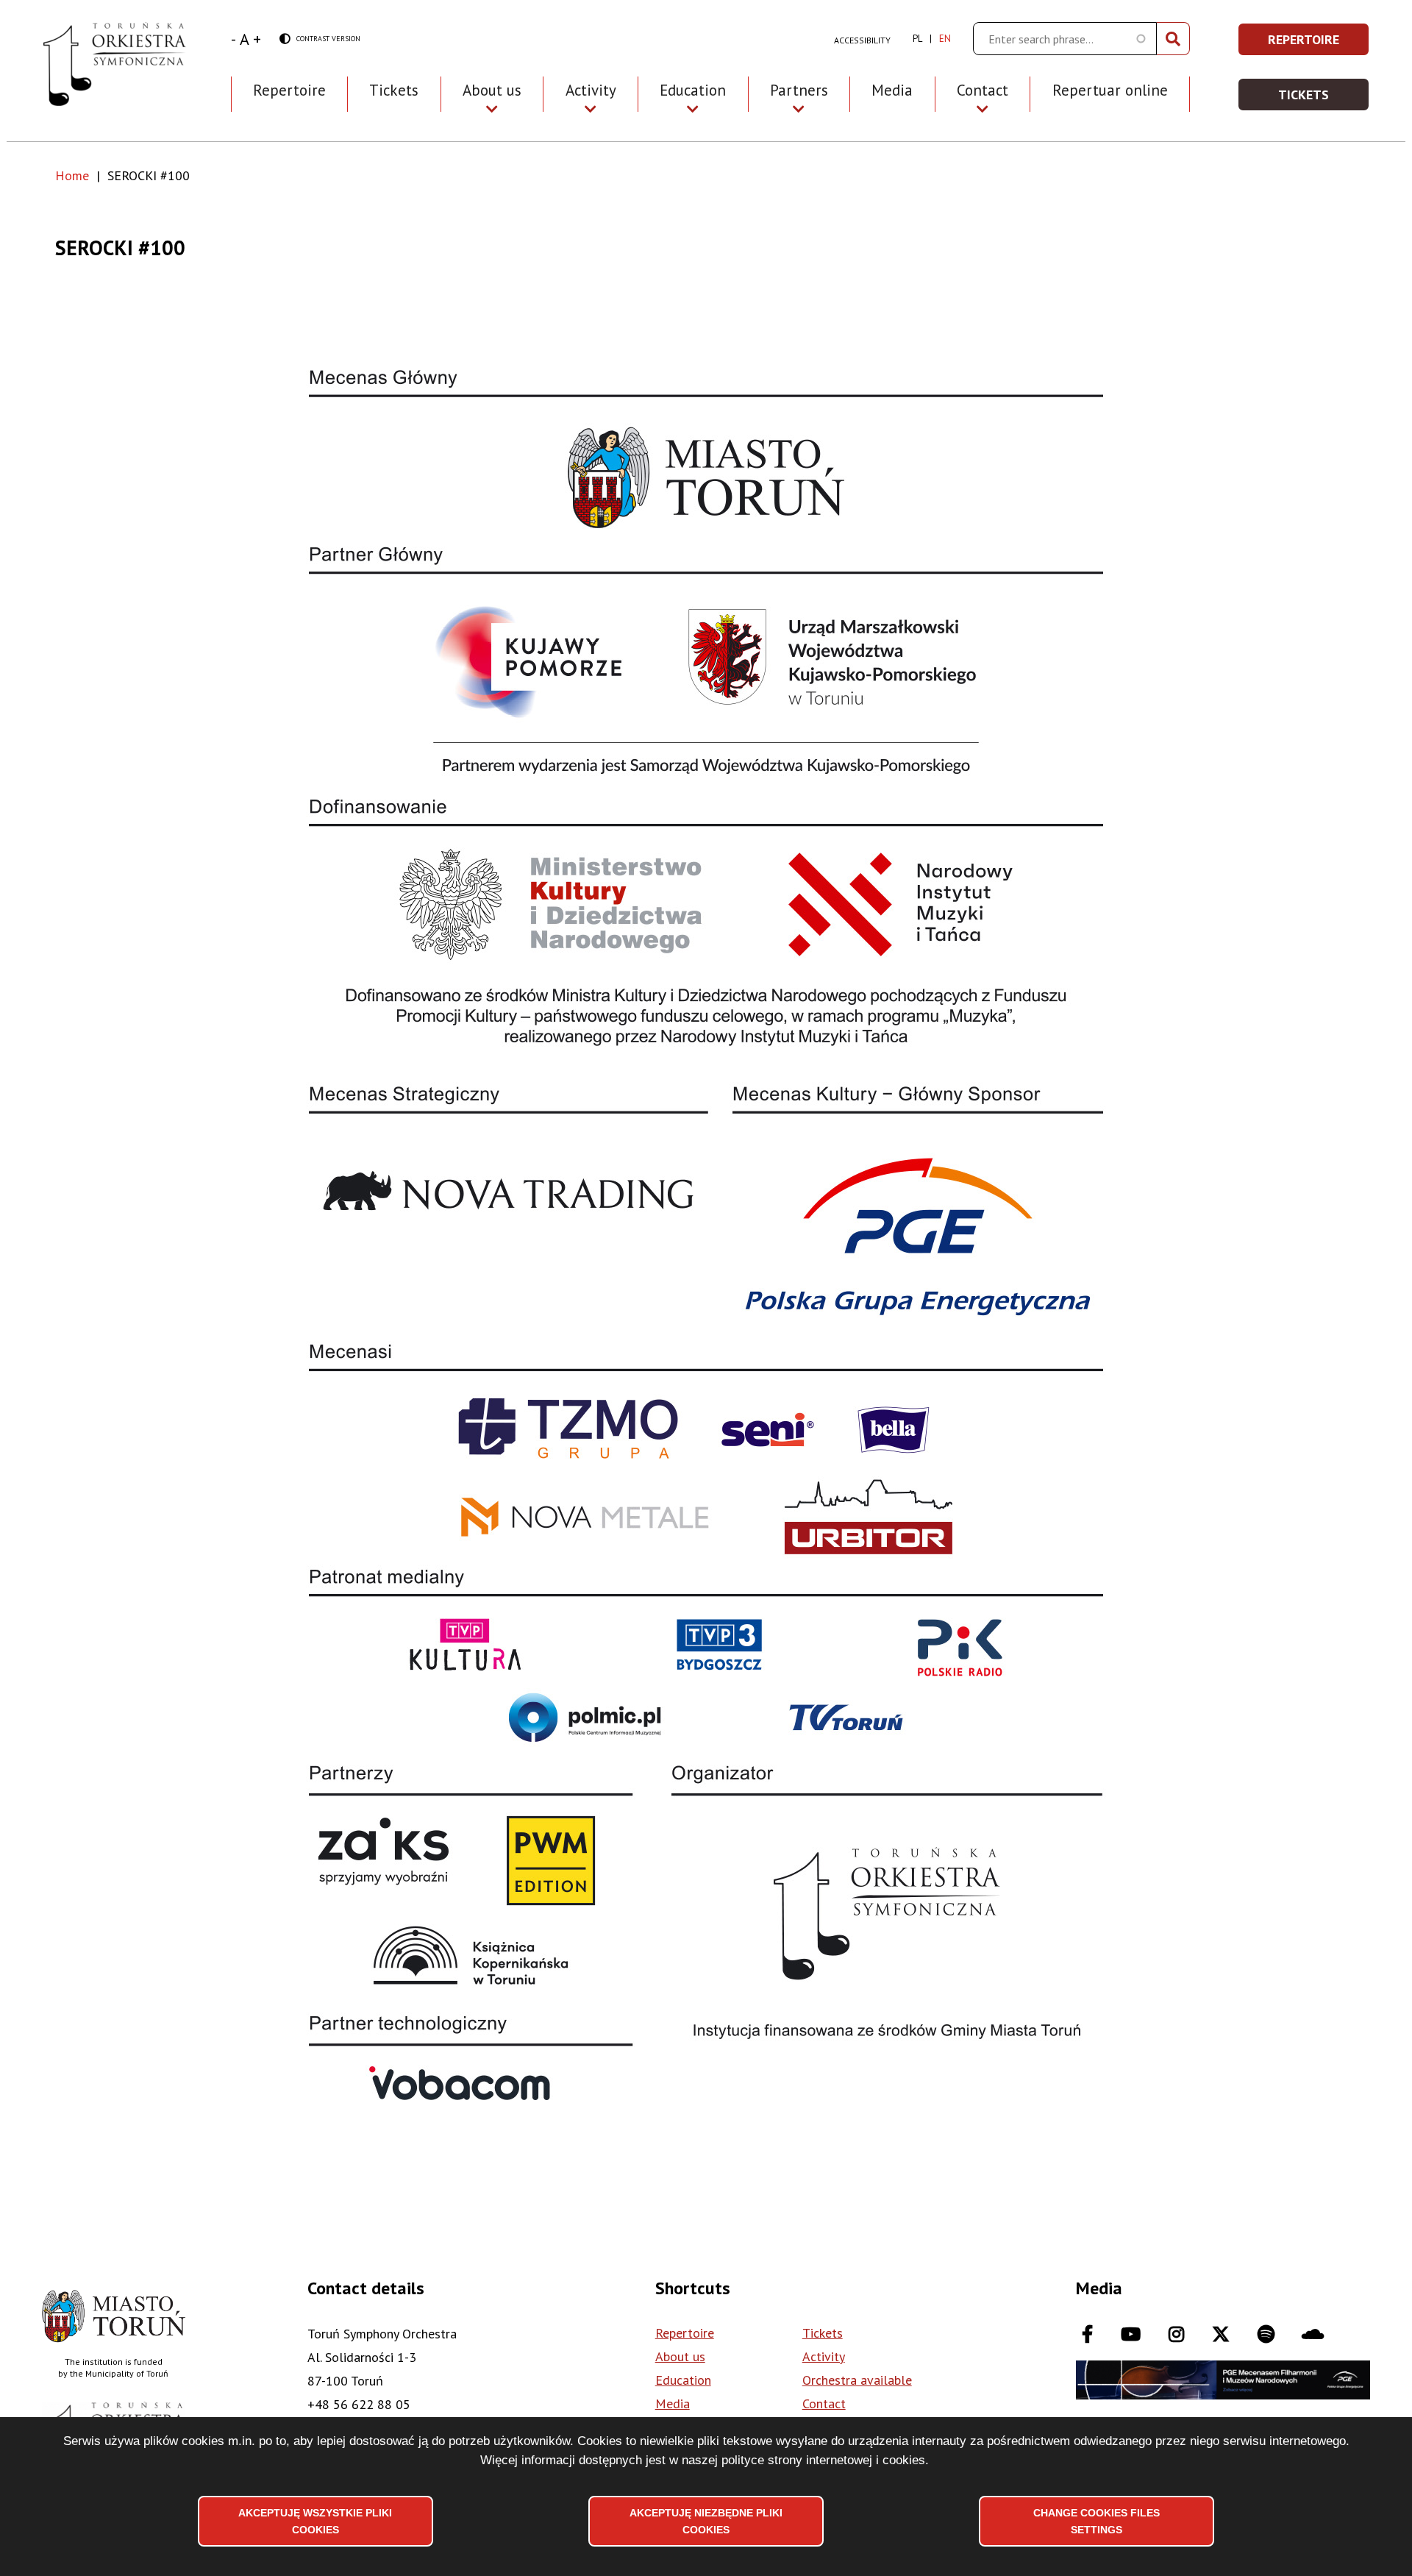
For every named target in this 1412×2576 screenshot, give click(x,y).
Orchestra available (857, 2380)
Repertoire (289, 90)
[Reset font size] (245, 39)
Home (72, 175)
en (945, 39)
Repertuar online (1110, 90)
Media (892, 90)
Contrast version (320, 39)
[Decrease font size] (233, 39)
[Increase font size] (257, 39)
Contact (824, 2404)
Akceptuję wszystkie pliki (315, 2521)
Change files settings (1097, 2521)
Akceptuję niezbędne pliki (706, 2521)
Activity (824, 2356)
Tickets (394, 90)
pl (917, 39)
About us (680, 2356)
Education (683, 2380)
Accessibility (862, 40)
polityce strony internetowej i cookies (823, 2460)
